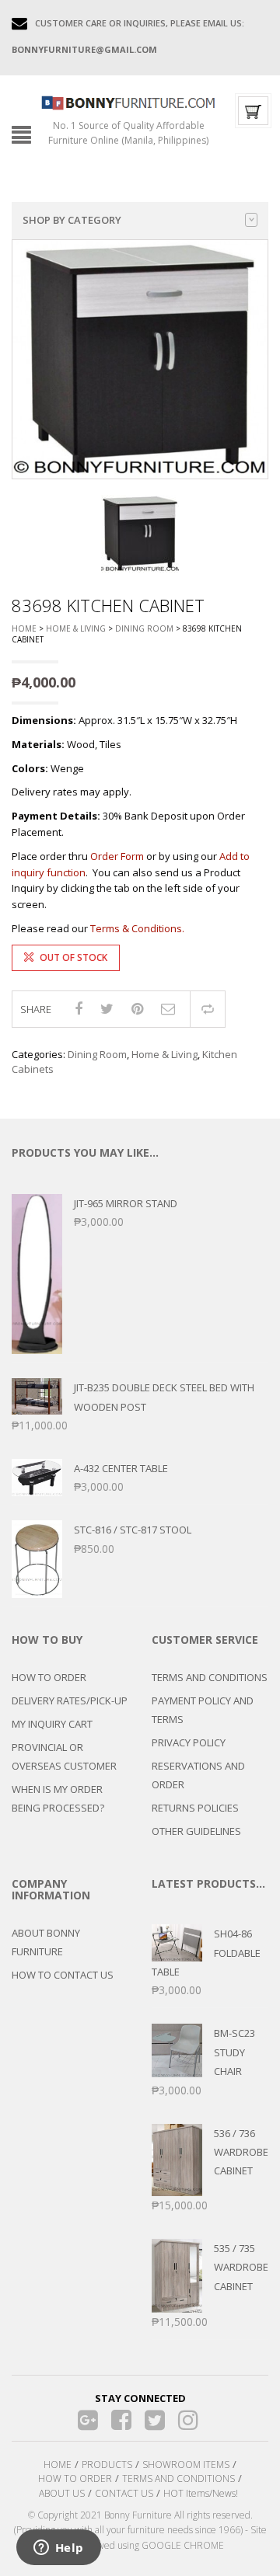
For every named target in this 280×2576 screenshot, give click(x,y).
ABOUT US (62, 2493)
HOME (58, 2465)
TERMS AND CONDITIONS (210, 1677)
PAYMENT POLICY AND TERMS (203, 1710)
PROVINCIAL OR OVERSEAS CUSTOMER (64, 1756)
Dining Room (144, 628)
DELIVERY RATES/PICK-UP (70, 1701)
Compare (208, 1009)
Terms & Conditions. (137, 928)
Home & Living (76, 628)
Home (24, 628)
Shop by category (72, 220)
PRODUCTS (107, 2465)
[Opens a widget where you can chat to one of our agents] (58, 2549)
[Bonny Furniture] (128, 102)
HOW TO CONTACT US (63, 1975)
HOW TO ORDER (49, 1677)
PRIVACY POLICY (189, 1742)
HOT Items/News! (201, 2493)
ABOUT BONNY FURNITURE (46, 1942)
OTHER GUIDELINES (196, 1831)
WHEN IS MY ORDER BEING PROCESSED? (58, 1798)
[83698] (140, 534)
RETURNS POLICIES (195, 1808)
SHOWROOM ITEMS (186, 2465)
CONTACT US (124, 2493)
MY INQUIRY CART (52, 1724)
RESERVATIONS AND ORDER (198, 1775)
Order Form (117, 856)
